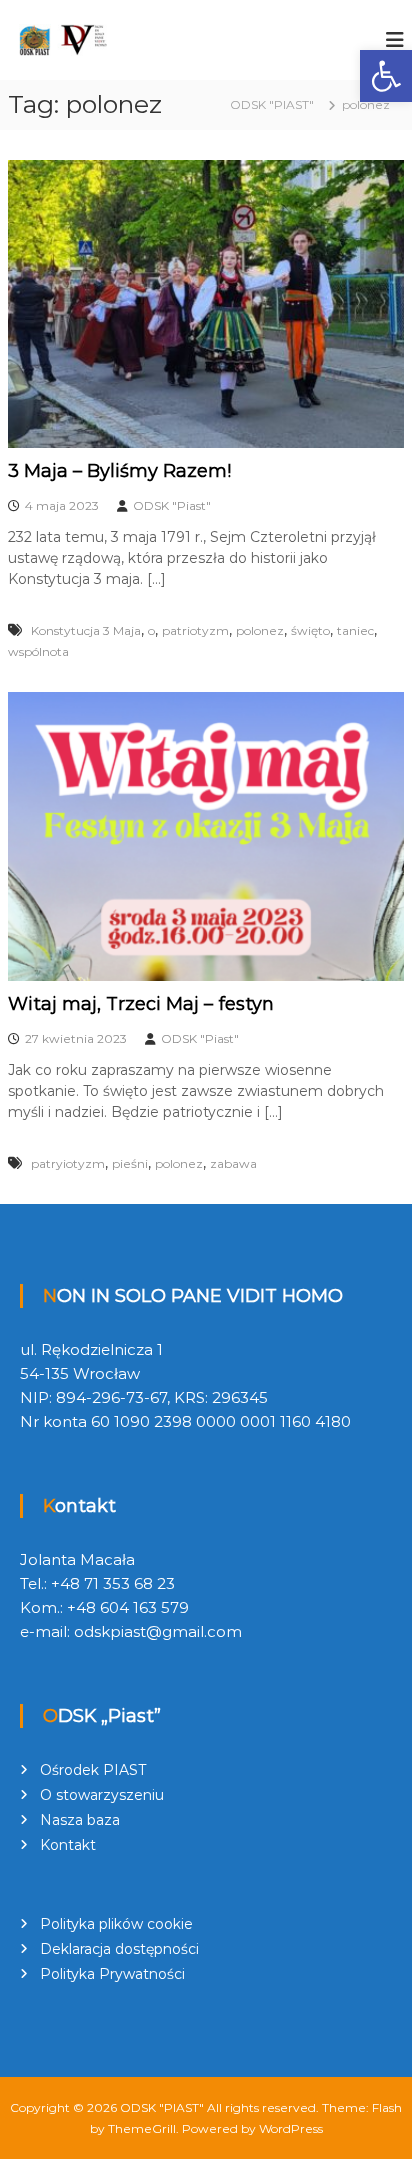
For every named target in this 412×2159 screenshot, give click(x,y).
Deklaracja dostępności (119, 1949)
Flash (387, 2107)
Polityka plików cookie (116, 1924)
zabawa (233, 1163)
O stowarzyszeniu (102, 1795)
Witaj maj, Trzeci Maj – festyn (141, 1004)
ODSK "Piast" (172, 505)
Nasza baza (80, 1820)
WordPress (291, 2128)
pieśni (130, 1163)
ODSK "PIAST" (162, 2107)
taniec (355, 630)
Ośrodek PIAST (93, 1770)
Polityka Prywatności (112, 1974)
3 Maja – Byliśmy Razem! (119, 471)
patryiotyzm (68, 1163)
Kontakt (68, 1845)
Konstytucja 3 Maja (86, 630)
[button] (386, 76)
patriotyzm (195, 630)
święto (310, 630)
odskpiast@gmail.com (158, 1631)
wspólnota (38, 651)
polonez (260, 630)
